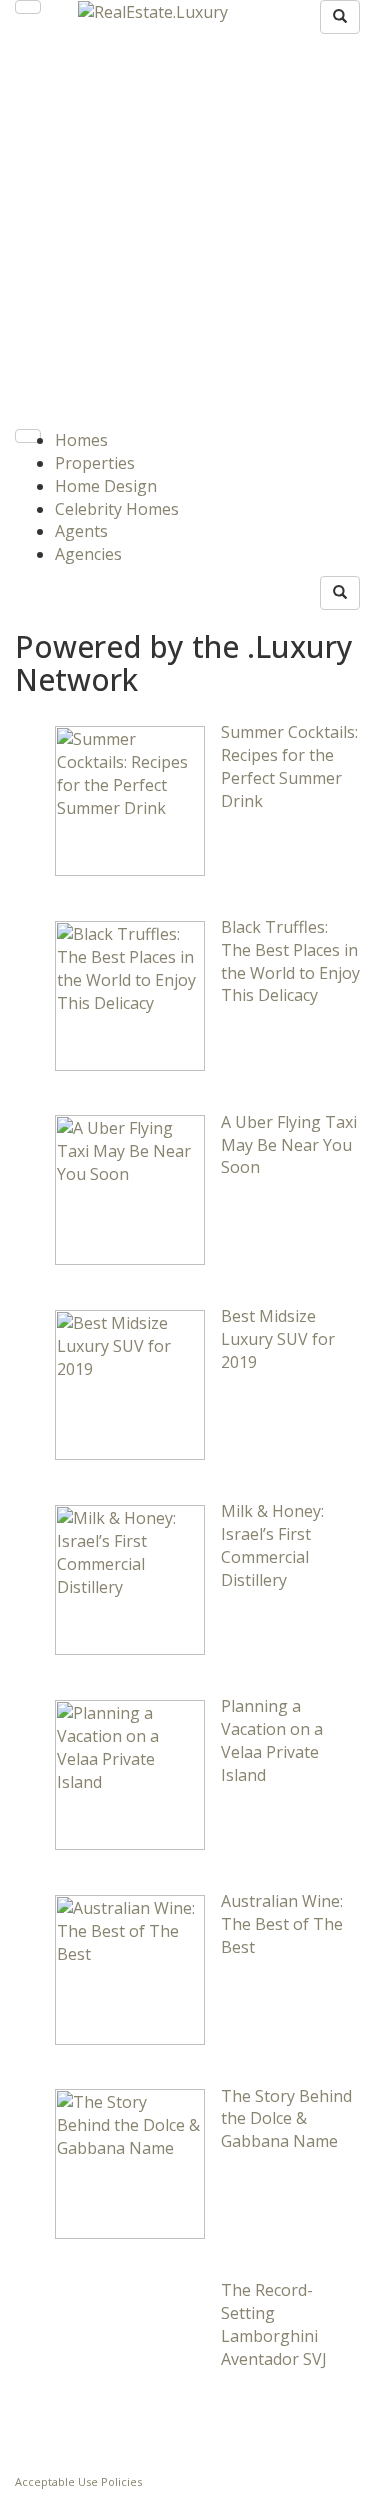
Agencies (88, 554)
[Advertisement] (187, 231)
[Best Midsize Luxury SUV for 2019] (130, 1384)
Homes (81, 440)
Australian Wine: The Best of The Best (282, 1924)
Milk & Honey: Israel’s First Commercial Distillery (272, 1545)
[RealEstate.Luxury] (153, 11)
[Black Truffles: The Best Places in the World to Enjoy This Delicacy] (130, 994)
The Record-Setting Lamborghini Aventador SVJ (274, 2324)
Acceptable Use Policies (78, 2481)
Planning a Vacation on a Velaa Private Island (272, 1740)
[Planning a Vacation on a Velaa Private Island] (130, 1773)
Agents (81, 531)
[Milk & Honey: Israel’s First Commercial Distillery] (130, 1578)
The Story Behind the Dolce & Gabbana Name (286, 2119)
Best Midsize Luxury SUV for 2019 (278, 1339)
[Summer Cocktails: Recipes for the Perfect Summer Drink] (130, 799)
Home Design (106, 486)
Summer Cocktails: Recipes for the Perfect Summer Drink (289, 766)
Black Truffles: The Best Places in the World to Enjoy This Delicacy (290, 961)
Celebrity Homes (117, 509)
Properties (95, 463)
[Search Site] (340, 17)
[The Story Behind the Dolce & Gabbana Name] (130, 2163)
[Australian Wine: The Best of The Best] (130, 1968)
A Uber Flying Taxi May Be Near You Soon (289, 1145)
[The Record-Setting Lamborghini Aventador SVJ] (130, 2358)
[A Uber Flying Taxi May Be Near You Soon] (130, 1189)
